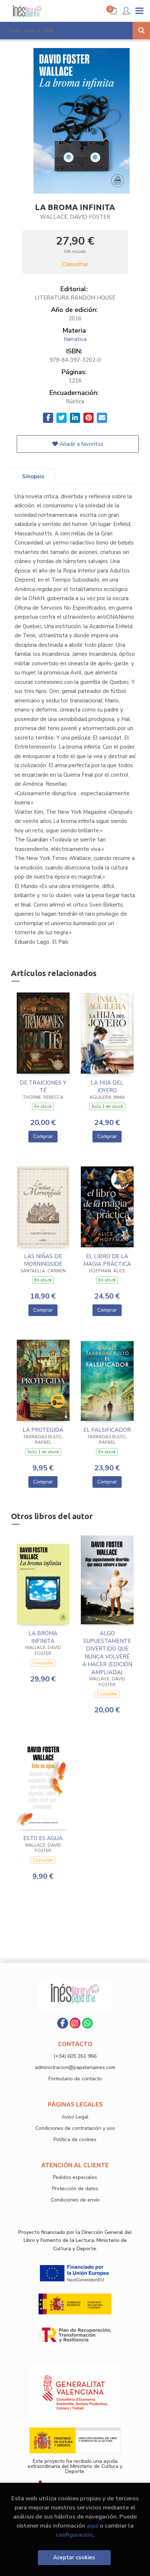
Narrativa (75, 339)
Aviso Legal (75, 2117)
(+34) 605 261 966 (75, 2056)
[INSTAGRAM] (75, 2023)
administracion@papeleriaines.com (75, 2067)
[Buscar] (141, 31)
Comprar (43, 1136)
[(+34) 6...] (87, 2023)
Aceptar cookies (74, 2557)
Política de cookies (75, 2139)
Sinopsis (33, 476)
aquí (92, 2526)
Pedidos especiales (75, 2177)
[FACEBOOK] (63, 2023)
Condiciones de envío (75, 2200)
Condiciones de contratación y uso (75, 2128)
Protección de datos (75, 2189)
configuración (74, 2535)
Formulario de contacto (75, 2079)
